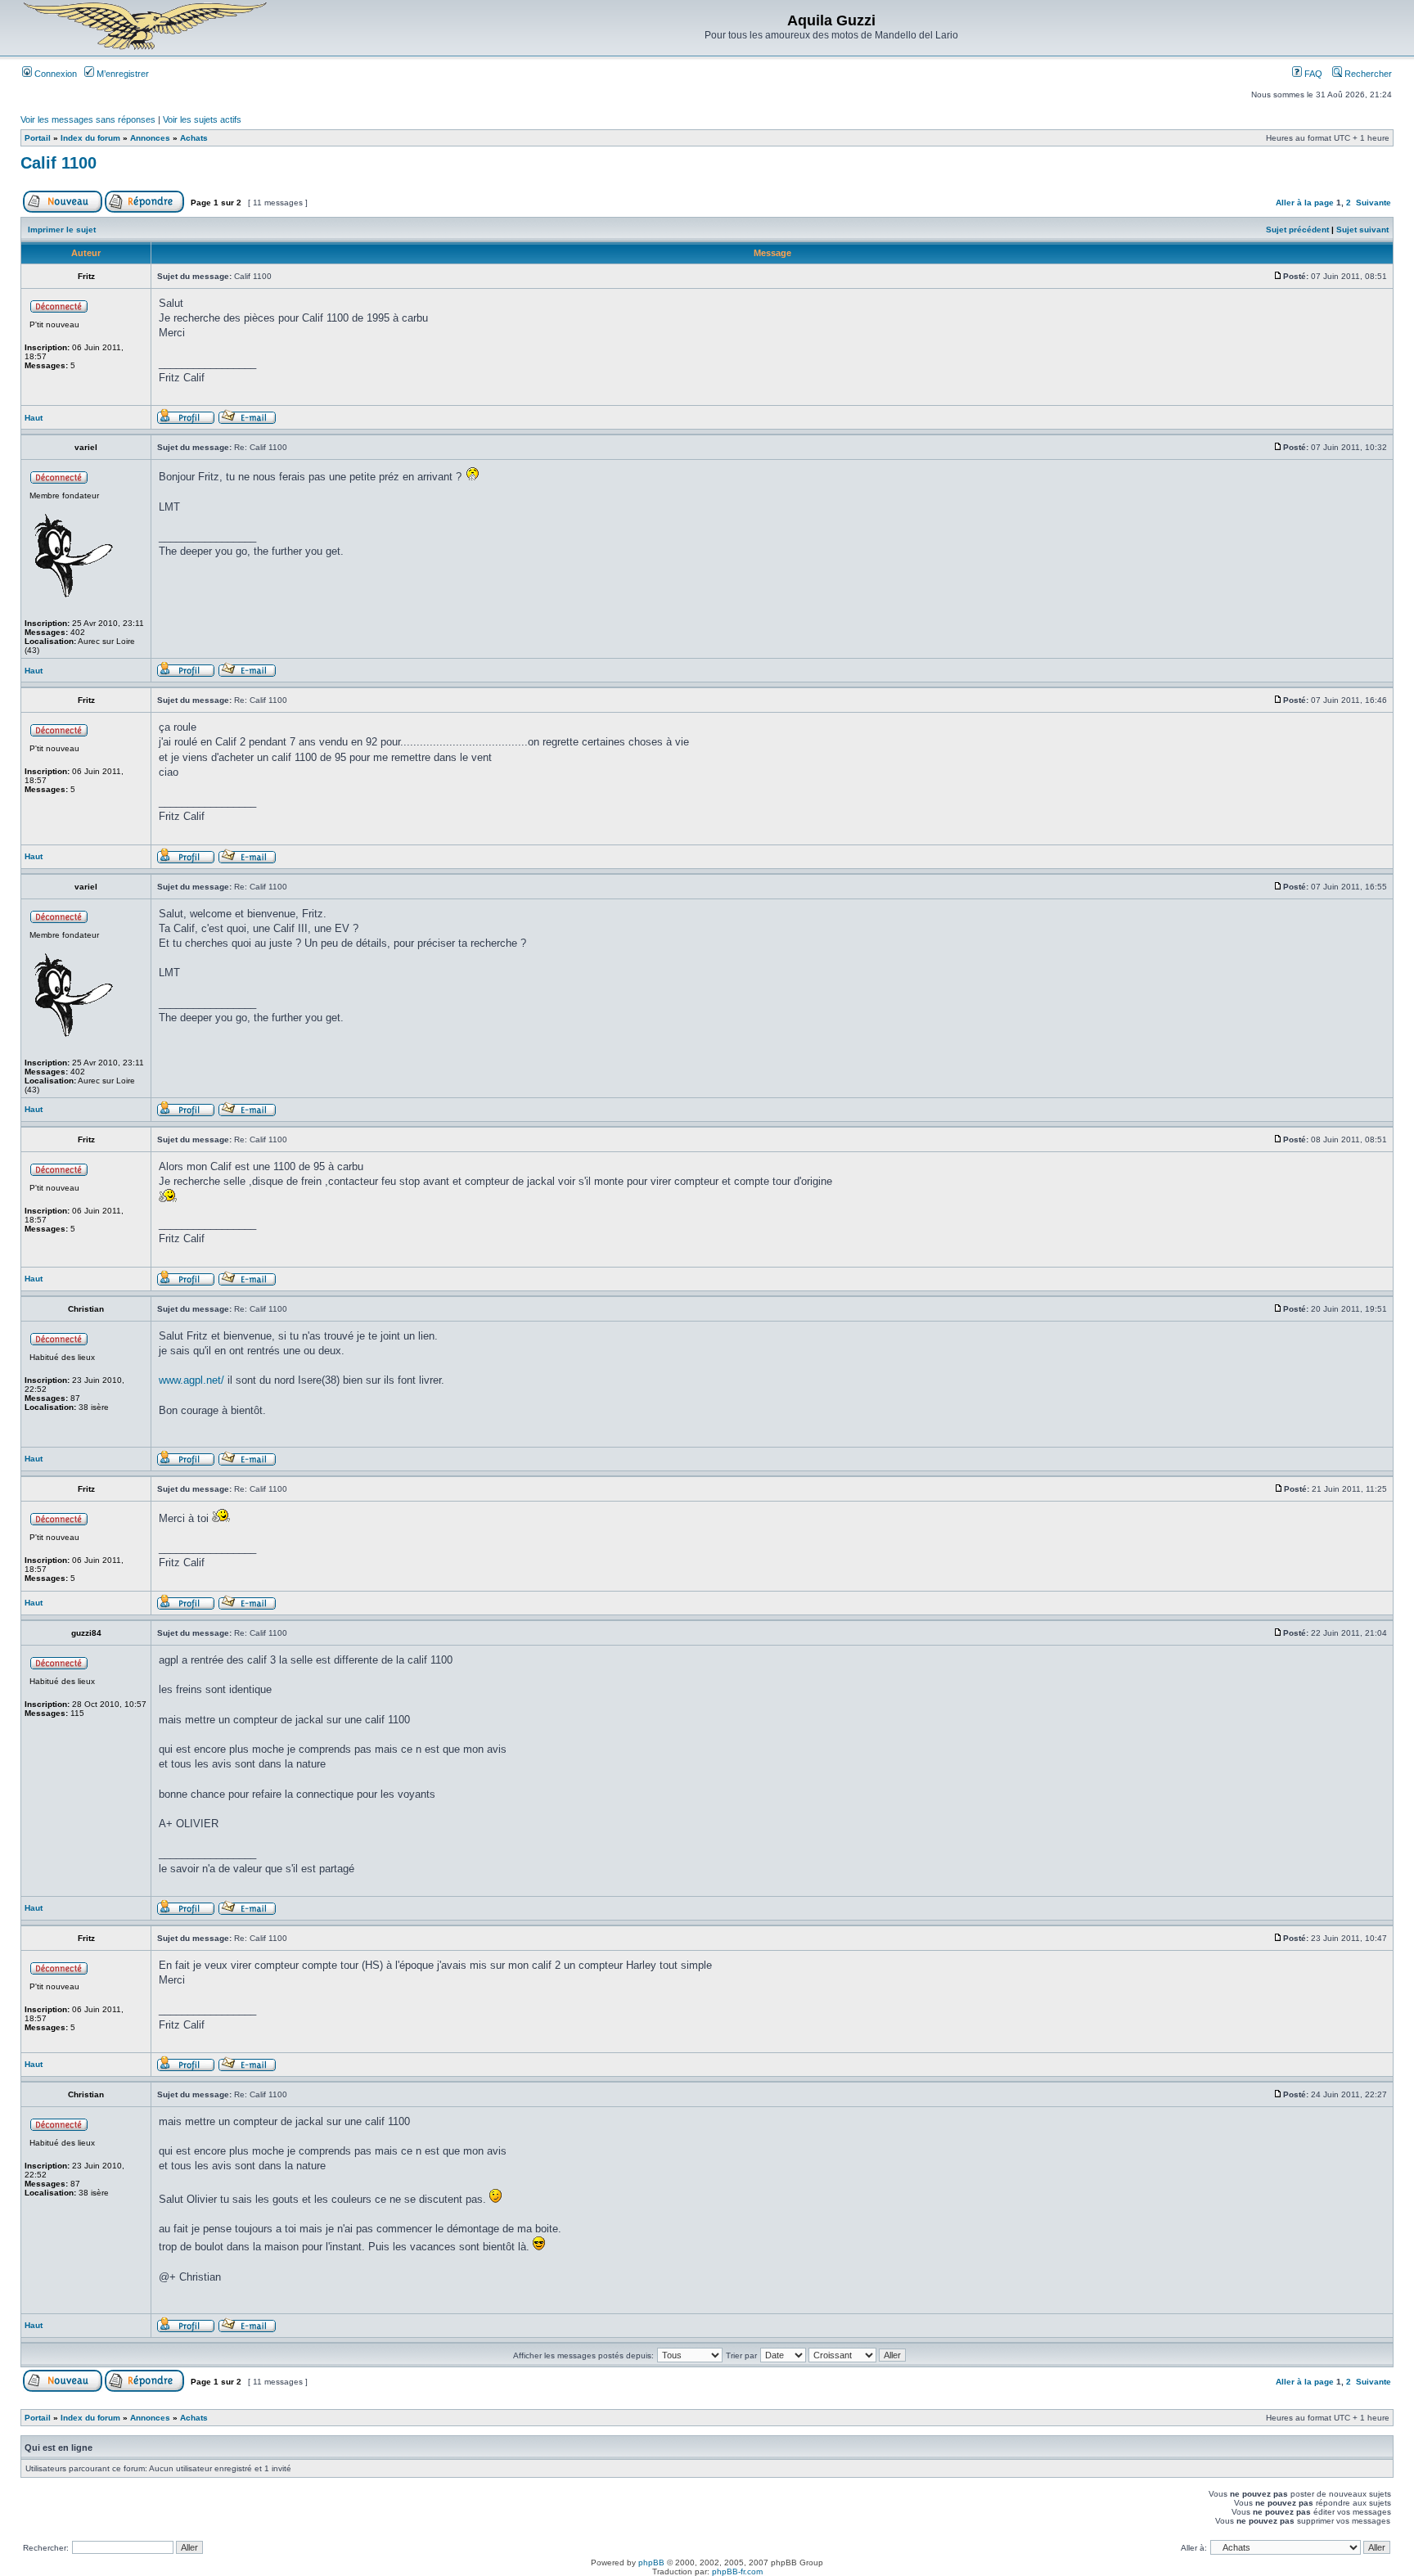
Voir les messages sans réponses (88, 119)
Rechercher (1367, 74)
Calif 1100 (59, 163)
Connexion (54, 74)
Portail (38, 138)
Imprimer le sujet (62, 230)
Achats (194, 138)
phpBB (651, 2562)
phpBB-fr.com (737, 2571)
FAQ (1312, 74)
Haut (34, 418)
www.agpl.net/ (191, 1380)
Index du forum (90, 138)
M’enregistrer (122, 74)
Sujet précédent (1297, 230)
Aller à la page (1305, 203)
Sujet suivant (1362, 230)
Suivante (1373, 203)
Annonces (150, 138)
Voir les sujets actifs (202, 119)
